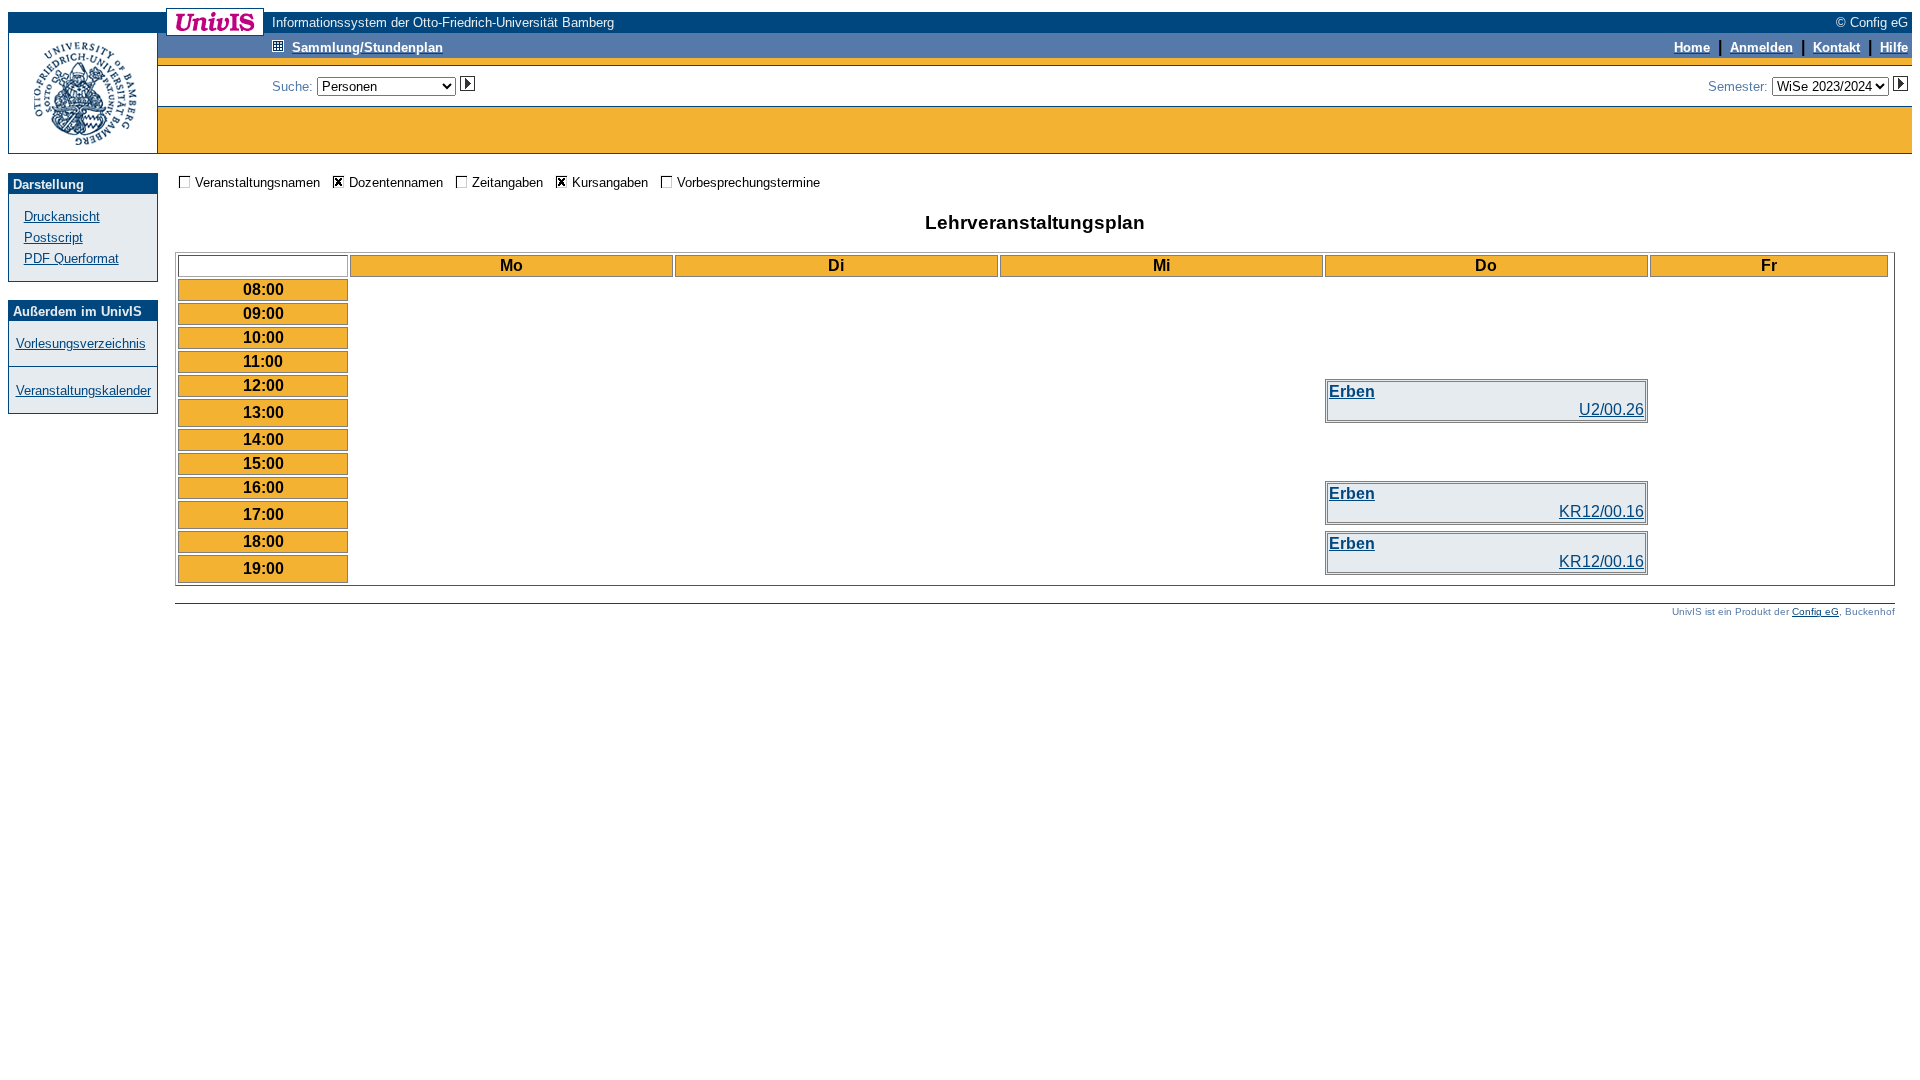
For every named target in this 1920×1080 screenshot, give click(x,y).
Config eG (1815, 611)
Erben (1352, 391)
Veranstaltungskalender (83, 390)
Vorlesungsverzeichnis (81, 343)
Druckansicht (62, 216)
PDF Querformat (71, 258)
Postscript (53, 237)
